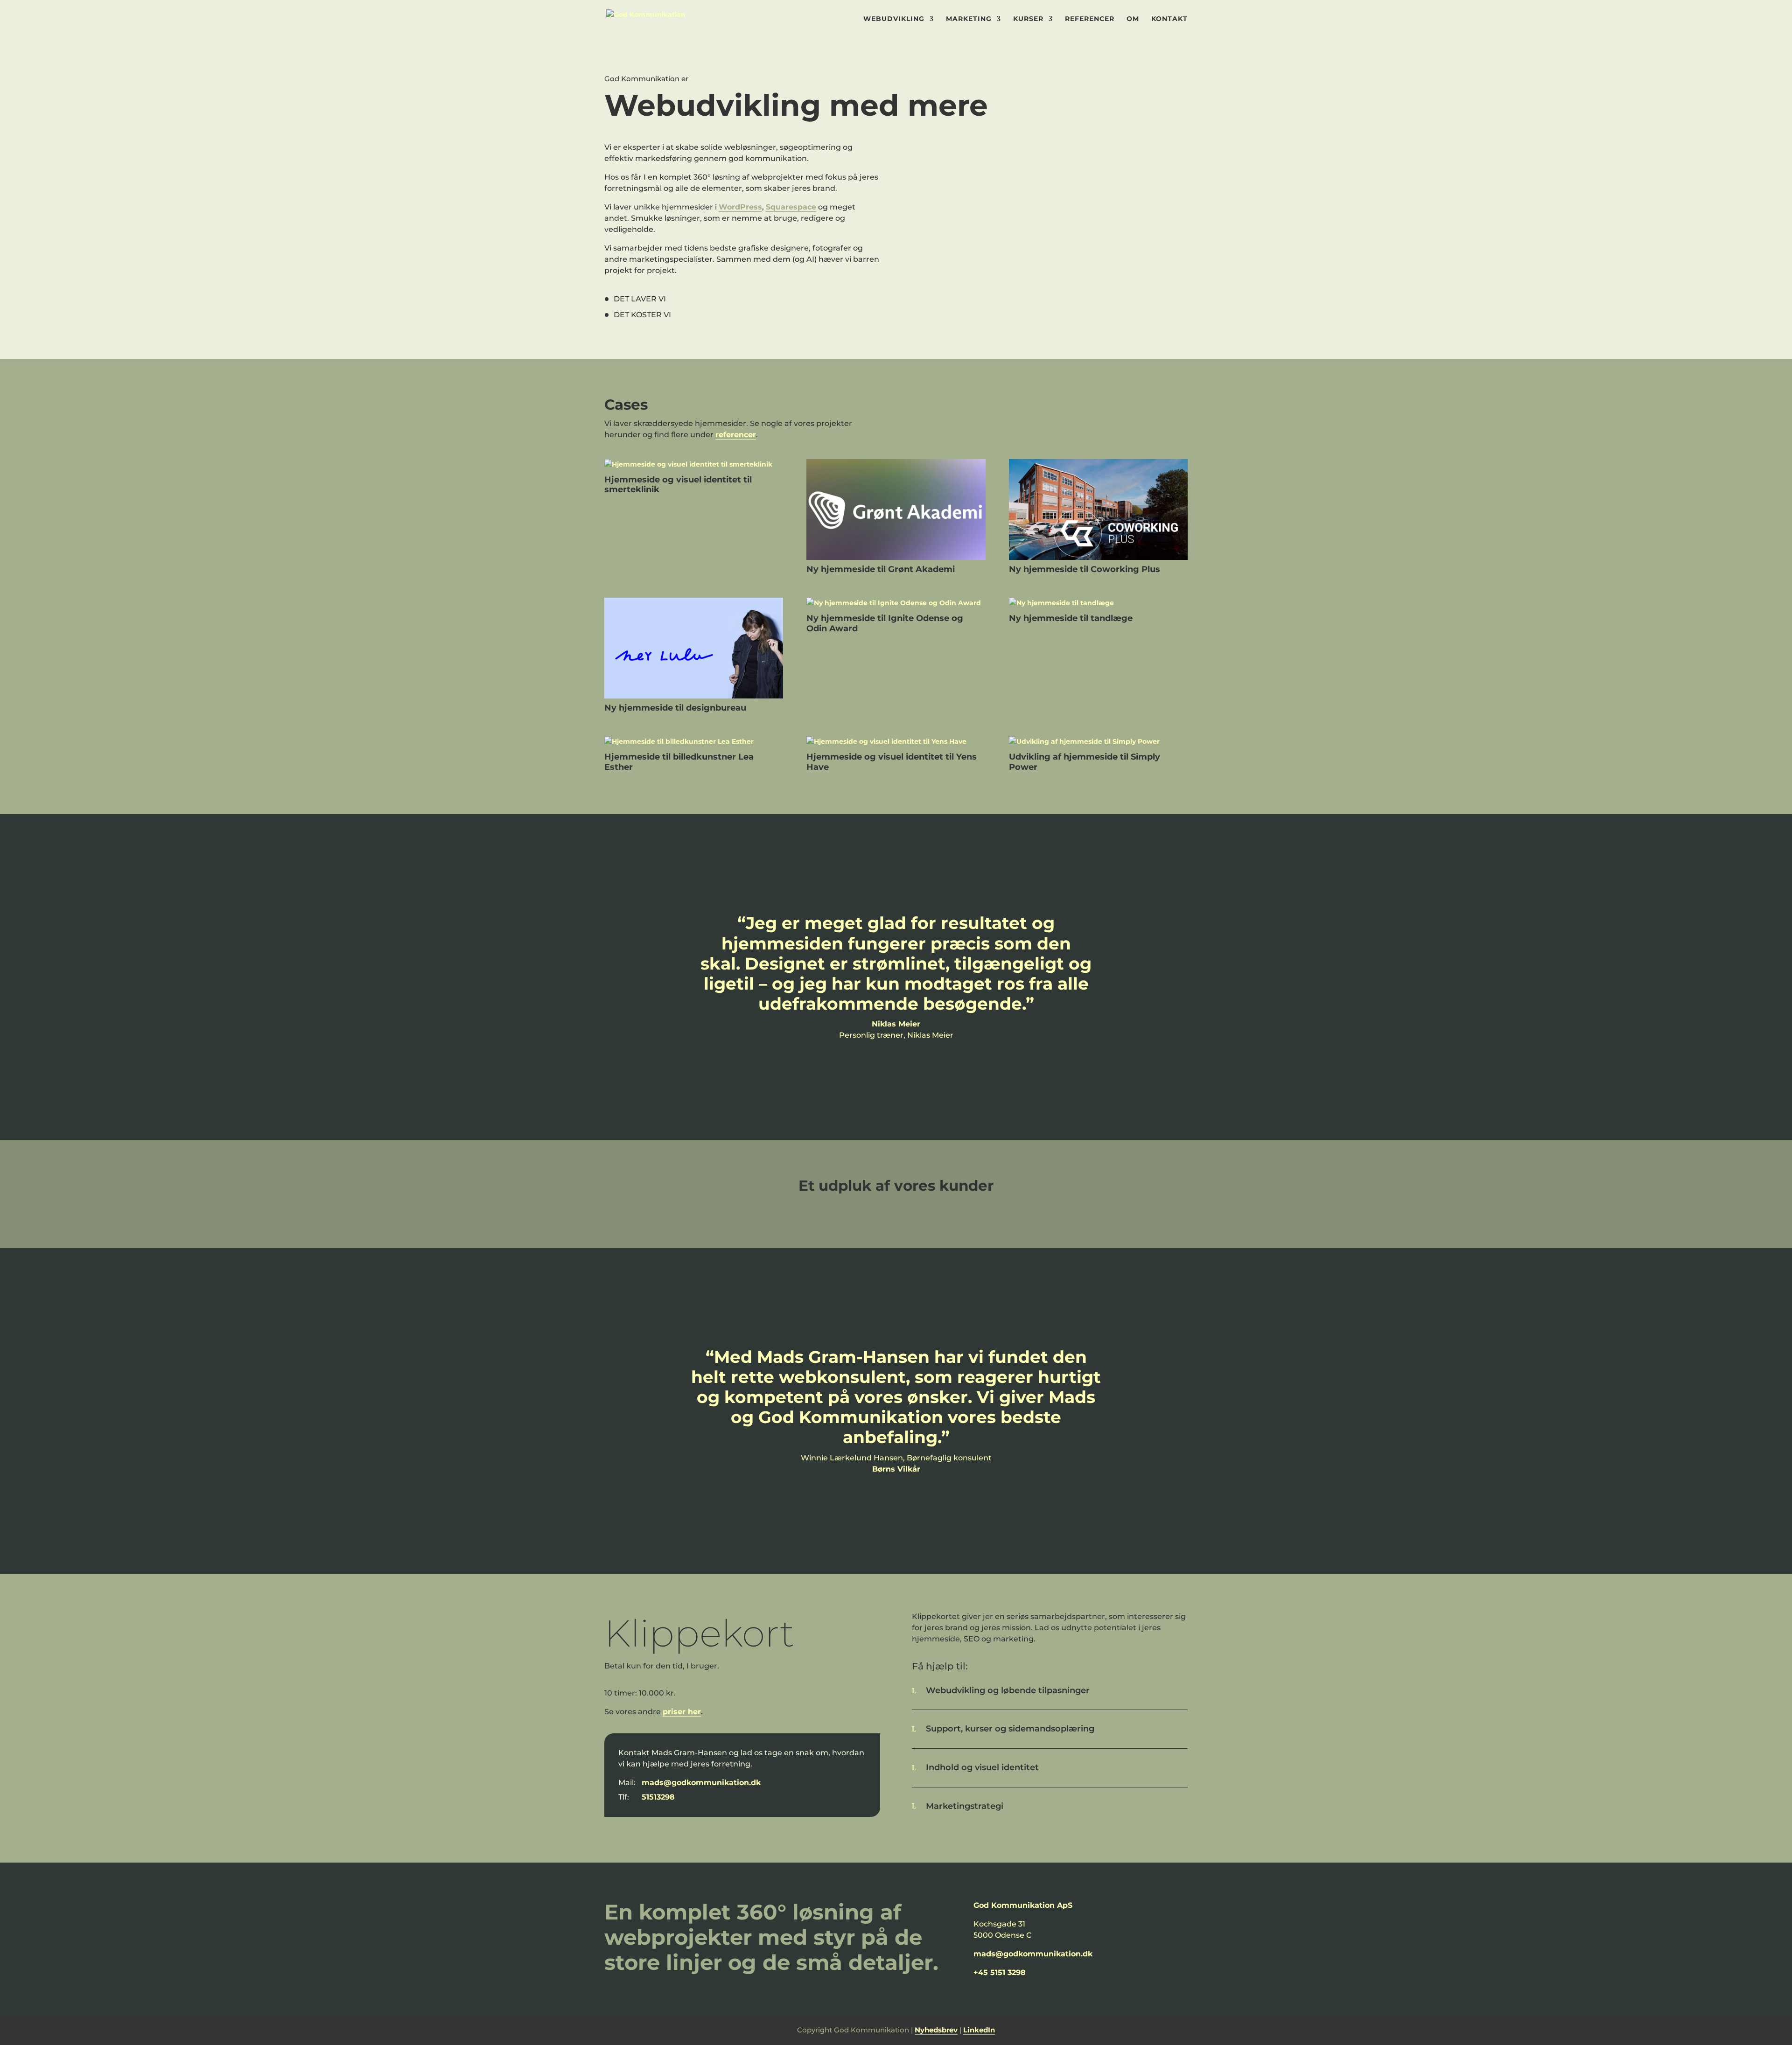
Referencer (1090, 19)
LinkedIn (979, 2030)
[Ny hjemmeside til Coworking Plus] (1098, 510)
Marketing (969, 19)
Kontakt (1169, 19)
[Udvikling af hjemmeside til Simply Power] (1098, 742)
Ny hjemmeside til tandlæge (1071, 618)
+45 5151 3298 (1000, 1972)
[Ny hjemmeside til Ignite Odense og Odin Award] (896, 603)
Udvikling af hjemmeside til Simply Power (1085, 762)
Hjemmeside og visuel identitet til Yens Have (892, 762)
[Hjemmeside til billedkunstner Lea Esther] (694, 742)
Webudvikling (894, 19)
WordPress (740, 207)
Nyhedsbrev (936, 2030)
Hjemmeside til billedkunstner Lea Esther (679, 762)
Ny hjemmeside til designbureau (675, 708)
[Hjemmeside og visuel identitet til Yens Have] (896, 742)
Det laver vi (640, 299)
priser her (682, 1712)
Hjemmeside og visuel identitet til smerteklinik (678, 485)
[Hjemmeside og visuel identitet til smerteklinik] (694, 465)
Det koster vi (642, 315)
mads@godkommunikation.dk (701, 1783)
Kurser (1028, 19)
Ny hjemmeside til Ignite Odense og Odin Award (885, 623)
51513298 (658, 1797)
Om (1133, 19)
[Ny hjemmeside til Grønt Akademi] (896, 510)
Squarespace (791, 207)
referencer (736, 435)
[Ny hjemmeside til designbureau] (694, 648)
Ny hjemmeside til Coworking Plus (1085, 569)
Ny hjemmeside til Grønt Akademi (881, 569)
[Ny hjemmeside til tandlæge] (1098, 603)
